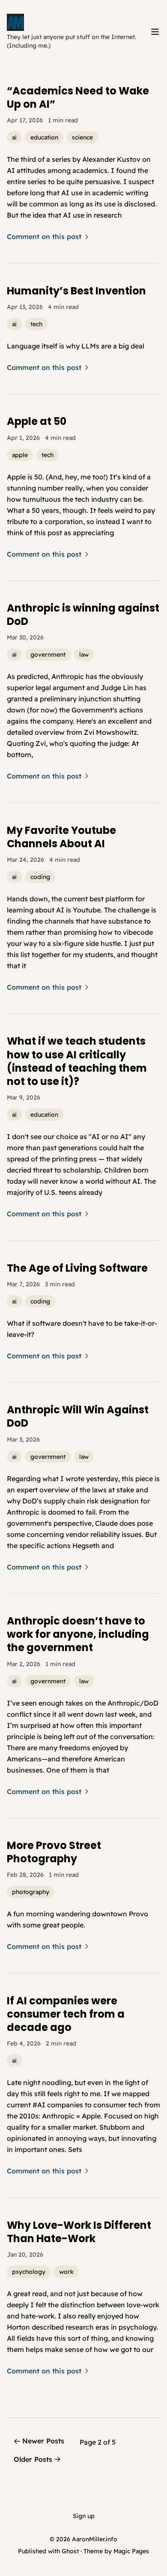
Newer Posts (43, 2441)
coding (40, 877)
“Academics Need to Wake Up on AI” (78, 97)
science (82, 137)
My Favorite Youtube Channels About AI (61, 837)
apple (20, 455)
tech (36, 324)
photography (31, 1892)
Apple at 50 (37, 421)
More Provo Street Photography (54, 1852)
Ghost (70, 2551)
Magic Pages (131, 2551)
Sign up (84, 2516)
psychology (29, 2272)
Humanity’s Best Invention (76, 291)
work (66, 2272)
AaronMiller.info (95, 2539)
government (48, 655)
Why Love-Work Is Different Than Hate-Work (79, 2232)
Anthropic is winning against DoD (83, 615)
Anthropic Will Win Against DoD (78, 1416)
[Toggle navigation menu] (155, 32)
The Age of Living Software (77, 1268)
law (84, 655)
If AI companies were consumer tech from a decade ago (66, 2014)
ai (14, 137)
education (44, 137)
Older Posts (33, 2459)
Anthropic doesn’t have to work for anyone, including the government (78, 1634)
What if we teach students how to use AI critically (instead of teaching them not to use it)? (77, 1061)
